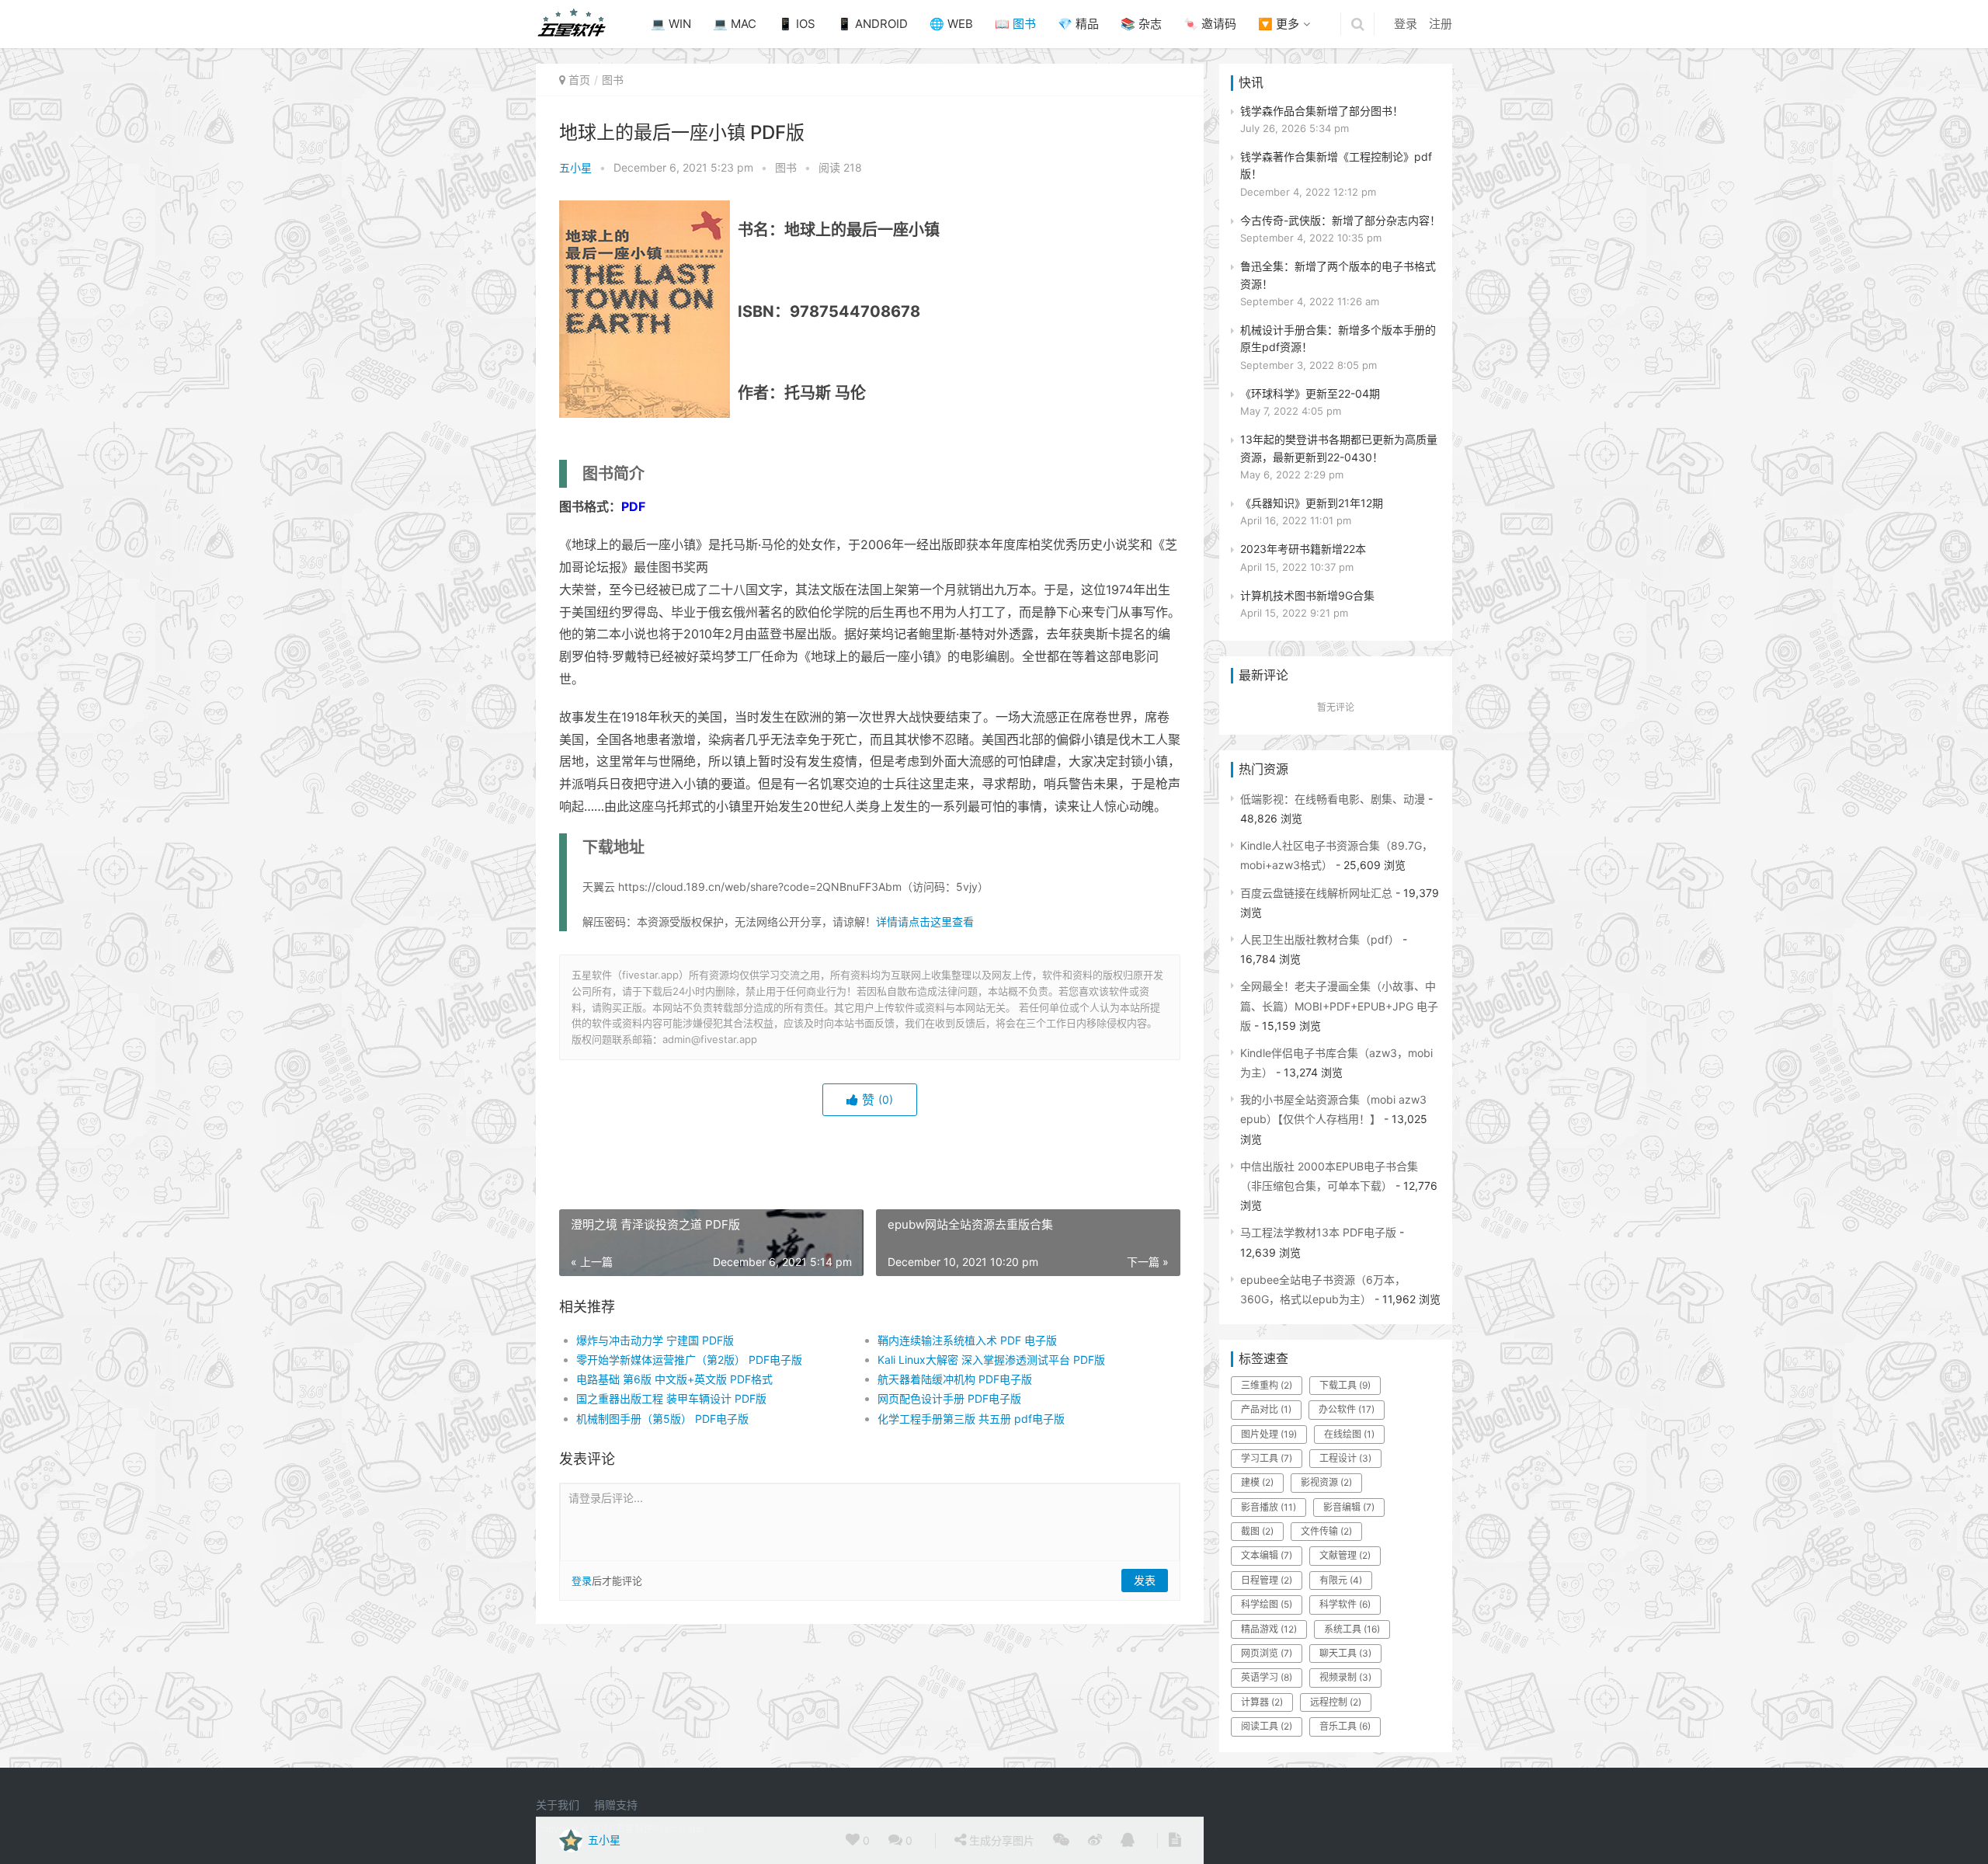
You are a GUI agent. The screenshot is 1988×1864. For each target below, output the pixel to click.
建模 (1257, 1482)
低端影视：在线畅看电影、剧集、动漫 (1333, 799)
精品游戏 (1269, 1629)
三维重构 (1267, 1385)
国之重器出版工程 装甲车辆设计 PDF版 (671, 1398)
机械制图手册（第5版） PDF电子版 (662, 1419)
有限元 (1341, 1580)
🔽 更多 (1279, 24)
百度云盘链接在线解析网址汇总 (1316, 893)
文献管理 (1345, 1555)
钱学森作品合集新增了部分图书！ (1322, 111)
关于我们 (558, 1805)
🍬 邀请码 (1210, 24)
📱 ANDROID (872, 24)
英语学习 (1267, 1677)
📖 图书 (1015, 24)
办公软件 (1347, 1409)
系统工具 (1352, 1629)
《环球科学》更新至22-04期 (1310, 393)
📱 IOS (797, 24)
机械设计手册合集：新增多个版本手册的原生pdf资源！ (1338, 338)
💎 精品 (1078, 24)
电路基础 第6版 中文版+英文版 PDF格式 (674, 1379)
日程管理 (1267, 1580)
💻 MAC (735, 24)
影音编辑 (1349, 1507)
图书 (613, 80)
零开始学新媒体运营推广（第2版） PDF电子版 (689, 1360)
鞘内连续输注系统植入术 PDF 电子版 (967, 1340)
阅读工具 (1267, 1726)
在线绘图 (1349, 1434)
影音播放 (1269, 1507)
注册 (1441, 24)
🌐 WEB (951, 24)
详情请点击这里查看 (925, 922)
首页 (579, 80)
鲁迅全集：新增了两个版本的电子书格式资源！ (1338, 275)
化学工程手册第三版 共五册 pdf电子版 (971, 1419)
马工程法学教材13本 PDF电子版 (1318, 1232)
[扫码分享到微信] (1061, 1841)
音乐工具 (1345, 1726)
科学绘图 (1267, 1604)
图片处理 (1269, 1434)
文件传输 (1326, 1531)
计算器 (1262, 1702)
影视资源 (1326, 1482)
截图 (1257, 1531)
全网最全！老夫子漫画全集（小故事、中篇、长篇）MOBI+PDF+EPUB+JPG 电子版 (1339, 1005)
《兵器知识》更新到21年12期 (1312, 503)
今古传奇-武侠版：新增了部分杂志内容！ (1340, 220)
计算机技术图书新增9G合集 (1307, 595)
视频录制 (1345, 1677)
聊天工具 (1345, 1653)
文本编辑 (1267, 1555)
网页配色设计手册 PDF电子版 (949, 1398)
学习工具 (1267, 1458)
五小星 (575, 167)
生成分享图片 (1000, 1840)
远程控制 (1336, 1702)
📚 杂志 (1141, 24)
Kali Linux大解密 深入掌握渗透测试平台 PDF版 (991, 1360)
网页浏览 (1267, 1653)
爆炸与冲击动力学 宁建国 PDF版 (655, 1340)
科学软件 (1345, 1604)
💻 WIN (671, 24)
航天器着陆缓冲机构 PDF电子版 (955, 1379)
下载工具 (1345, 1385)
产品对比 (1266, 1409)
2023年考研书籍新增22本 (1303, 549)
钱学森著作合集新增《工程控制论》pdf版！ (1336, 165)
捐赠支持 (616, 1805)
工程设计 (1345, 1458)
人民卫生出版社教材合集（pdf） (1320, 939)
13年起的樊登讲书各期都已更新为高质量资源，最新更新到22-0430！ (1339, 448)
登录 (1406, 24)
